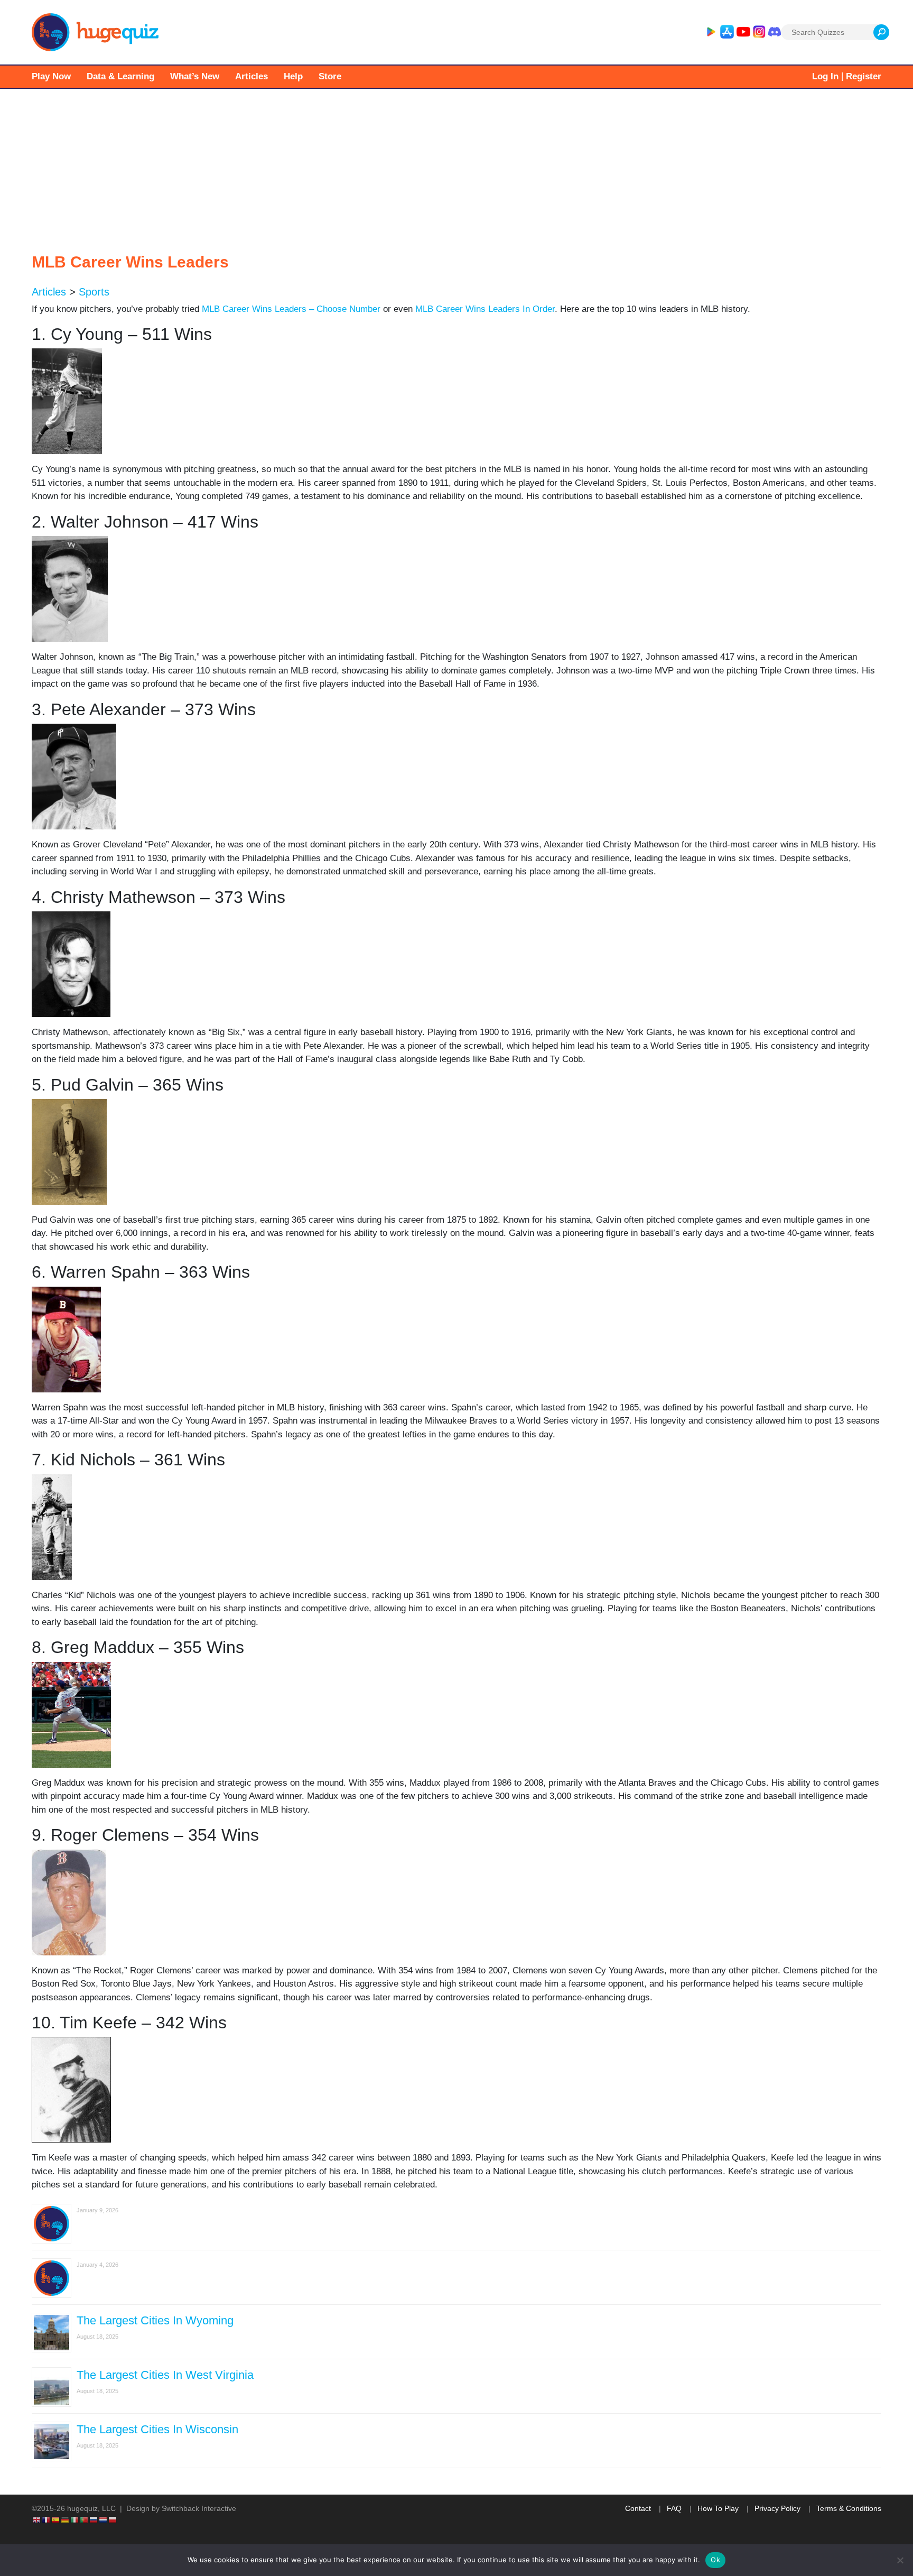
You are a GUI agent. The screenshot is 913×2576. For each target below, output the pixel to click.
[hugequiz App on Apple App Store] (727, 32)
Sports (94, 292)
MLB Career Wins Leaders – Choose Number (291, 309)
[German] (66, 2519)
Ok (715, 2560)
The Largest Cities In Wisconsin (157, 2429)
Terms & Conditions (849, 2508)
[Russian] (94, 2519)
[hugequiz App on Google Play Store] (711, 32)
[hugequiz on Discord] (775, 32)
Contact (638, 2508)
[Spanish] (56, 2519)
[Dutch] (104, 2519)
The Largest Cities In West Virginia (165, 2375)
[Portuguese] (85, 2519)
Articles (251, 76)
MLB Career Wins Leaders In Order (485, 309)
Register (864, 76)
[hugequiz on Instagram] (759, 32)
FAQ (674, 2508)
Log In (825, 76)
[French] (46, 2519)
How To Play (718, 2508)
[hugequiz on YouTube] (743, 32)
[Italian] (75, 2519)
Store (330, 76)
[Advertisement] (456, 168)
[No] (900, 2560)
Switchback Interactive (199, 2508)
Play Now (51, 76)
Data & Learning (120, 76)
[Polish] (113, 2519)
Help (293, 76)
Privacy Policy (777, 2508)
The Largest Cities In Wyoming (155, 2320)
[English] (37, 2519)
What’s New (195, 76)
